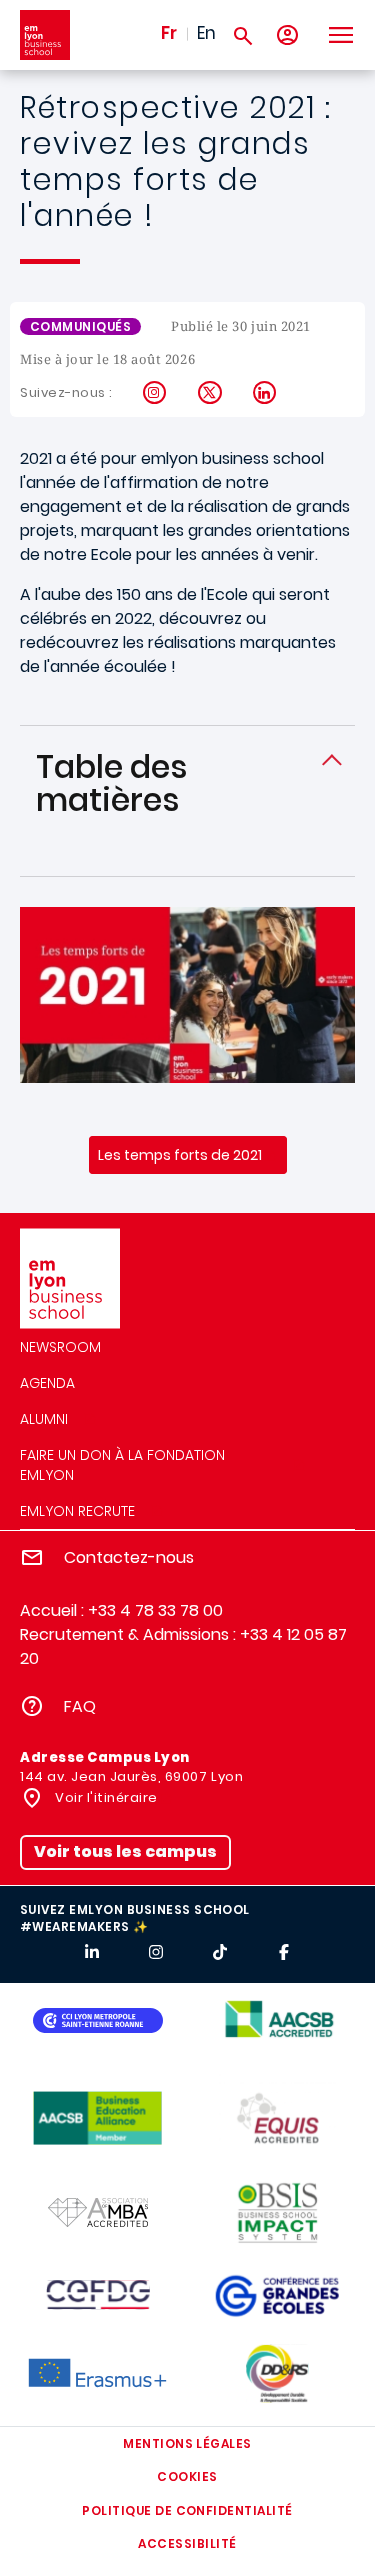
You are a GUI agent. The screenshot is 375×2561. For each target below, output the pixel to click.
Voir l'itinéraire (105, 1797)
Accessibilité (187, 2543)
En (206, 33)
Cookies (187, 2476)
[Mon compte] (287, 35)
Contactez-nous (129, 1557)
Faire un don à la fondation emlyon (122, 1465)
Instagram (155, 393)
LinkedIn (265, 393)
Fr (169, 33)
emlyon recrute (77, 1511)
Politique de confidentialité (187, 2510)
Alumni (44, 1419)
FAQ (80, 1706)
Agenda (47, 1383)
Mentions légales (187, 2443)
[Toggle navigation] (340, 35)
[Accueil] (45, 35)
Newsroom (60, 1347)
